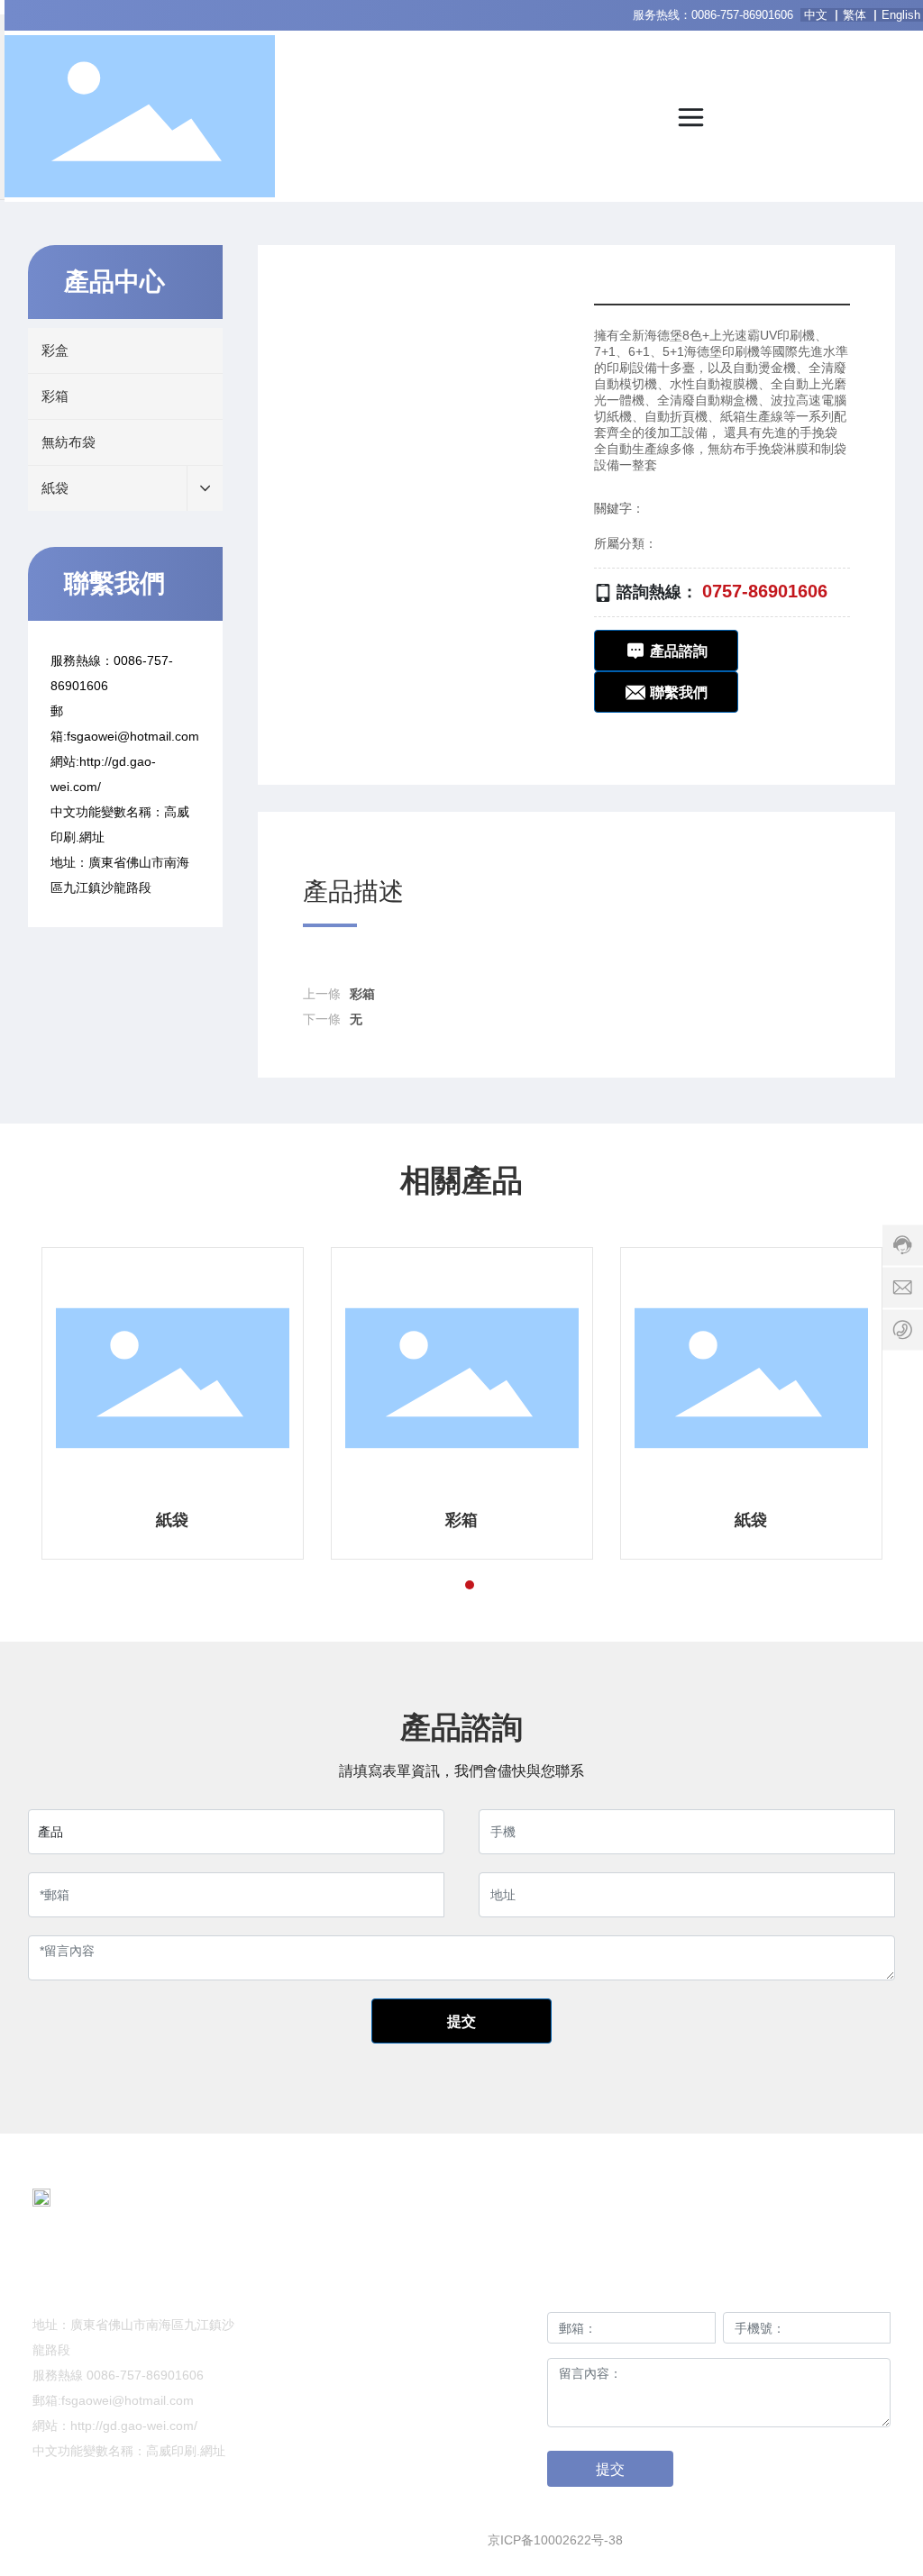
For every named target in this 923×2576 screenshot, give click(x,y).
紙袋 (172, 1520)
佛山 (780, 2540)
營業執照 (865, 2540)
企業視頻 (361, 2362)
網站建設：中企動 (700, 2540)
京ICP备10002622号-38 (555, 2540)
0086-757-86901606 (742, 15)
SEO (816, 2540)
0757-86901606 (765, 591)
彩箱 (362, 994)
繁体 (854, 15)
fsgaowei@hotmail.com (133, 736)
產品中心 (361, 2326)
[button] (437, 1585)
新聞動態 (477, 2326)
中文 (818, 15)
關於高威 (477, 2289)
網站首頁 (361, 2289)
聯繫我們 (477, 2362)
